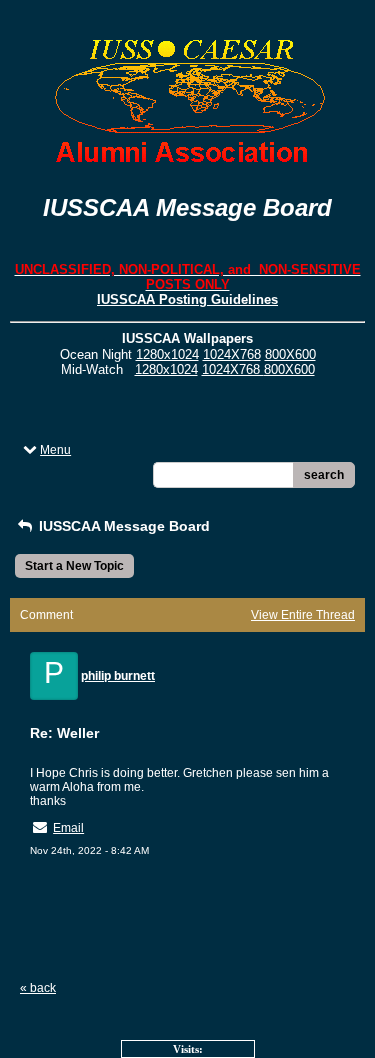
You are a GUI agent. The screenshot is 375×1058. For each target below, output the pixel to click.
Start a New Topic (74, 566)
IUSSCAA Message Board (122, 526)
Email (68, 828)
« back (38, 988)
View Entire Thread (303, 615)
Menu (55, 450)
